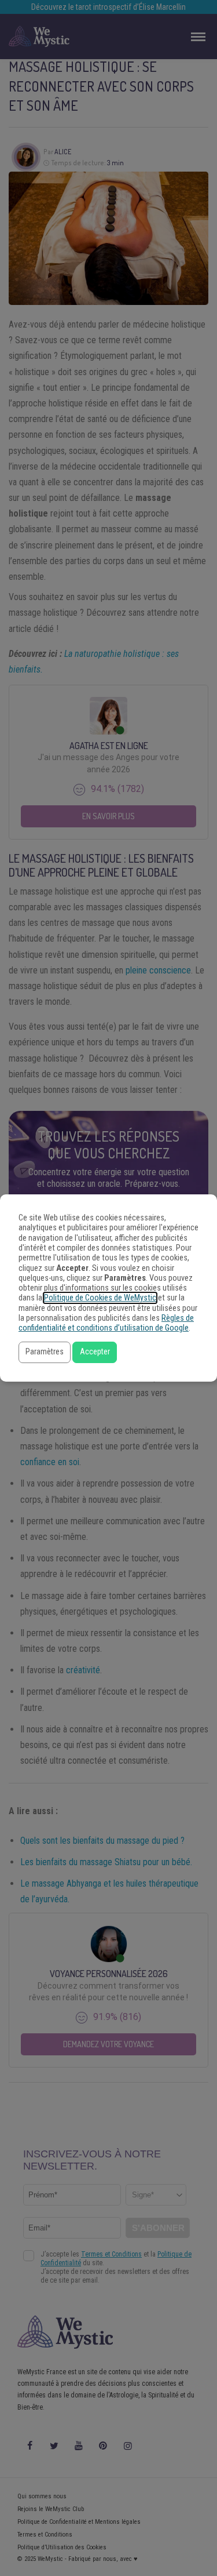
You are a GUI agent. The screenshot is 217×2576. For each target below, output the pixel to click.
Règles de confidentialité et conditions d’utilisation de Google (106, 1323)
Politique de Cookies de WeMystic (100, 1298)
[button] (45, 1352)
